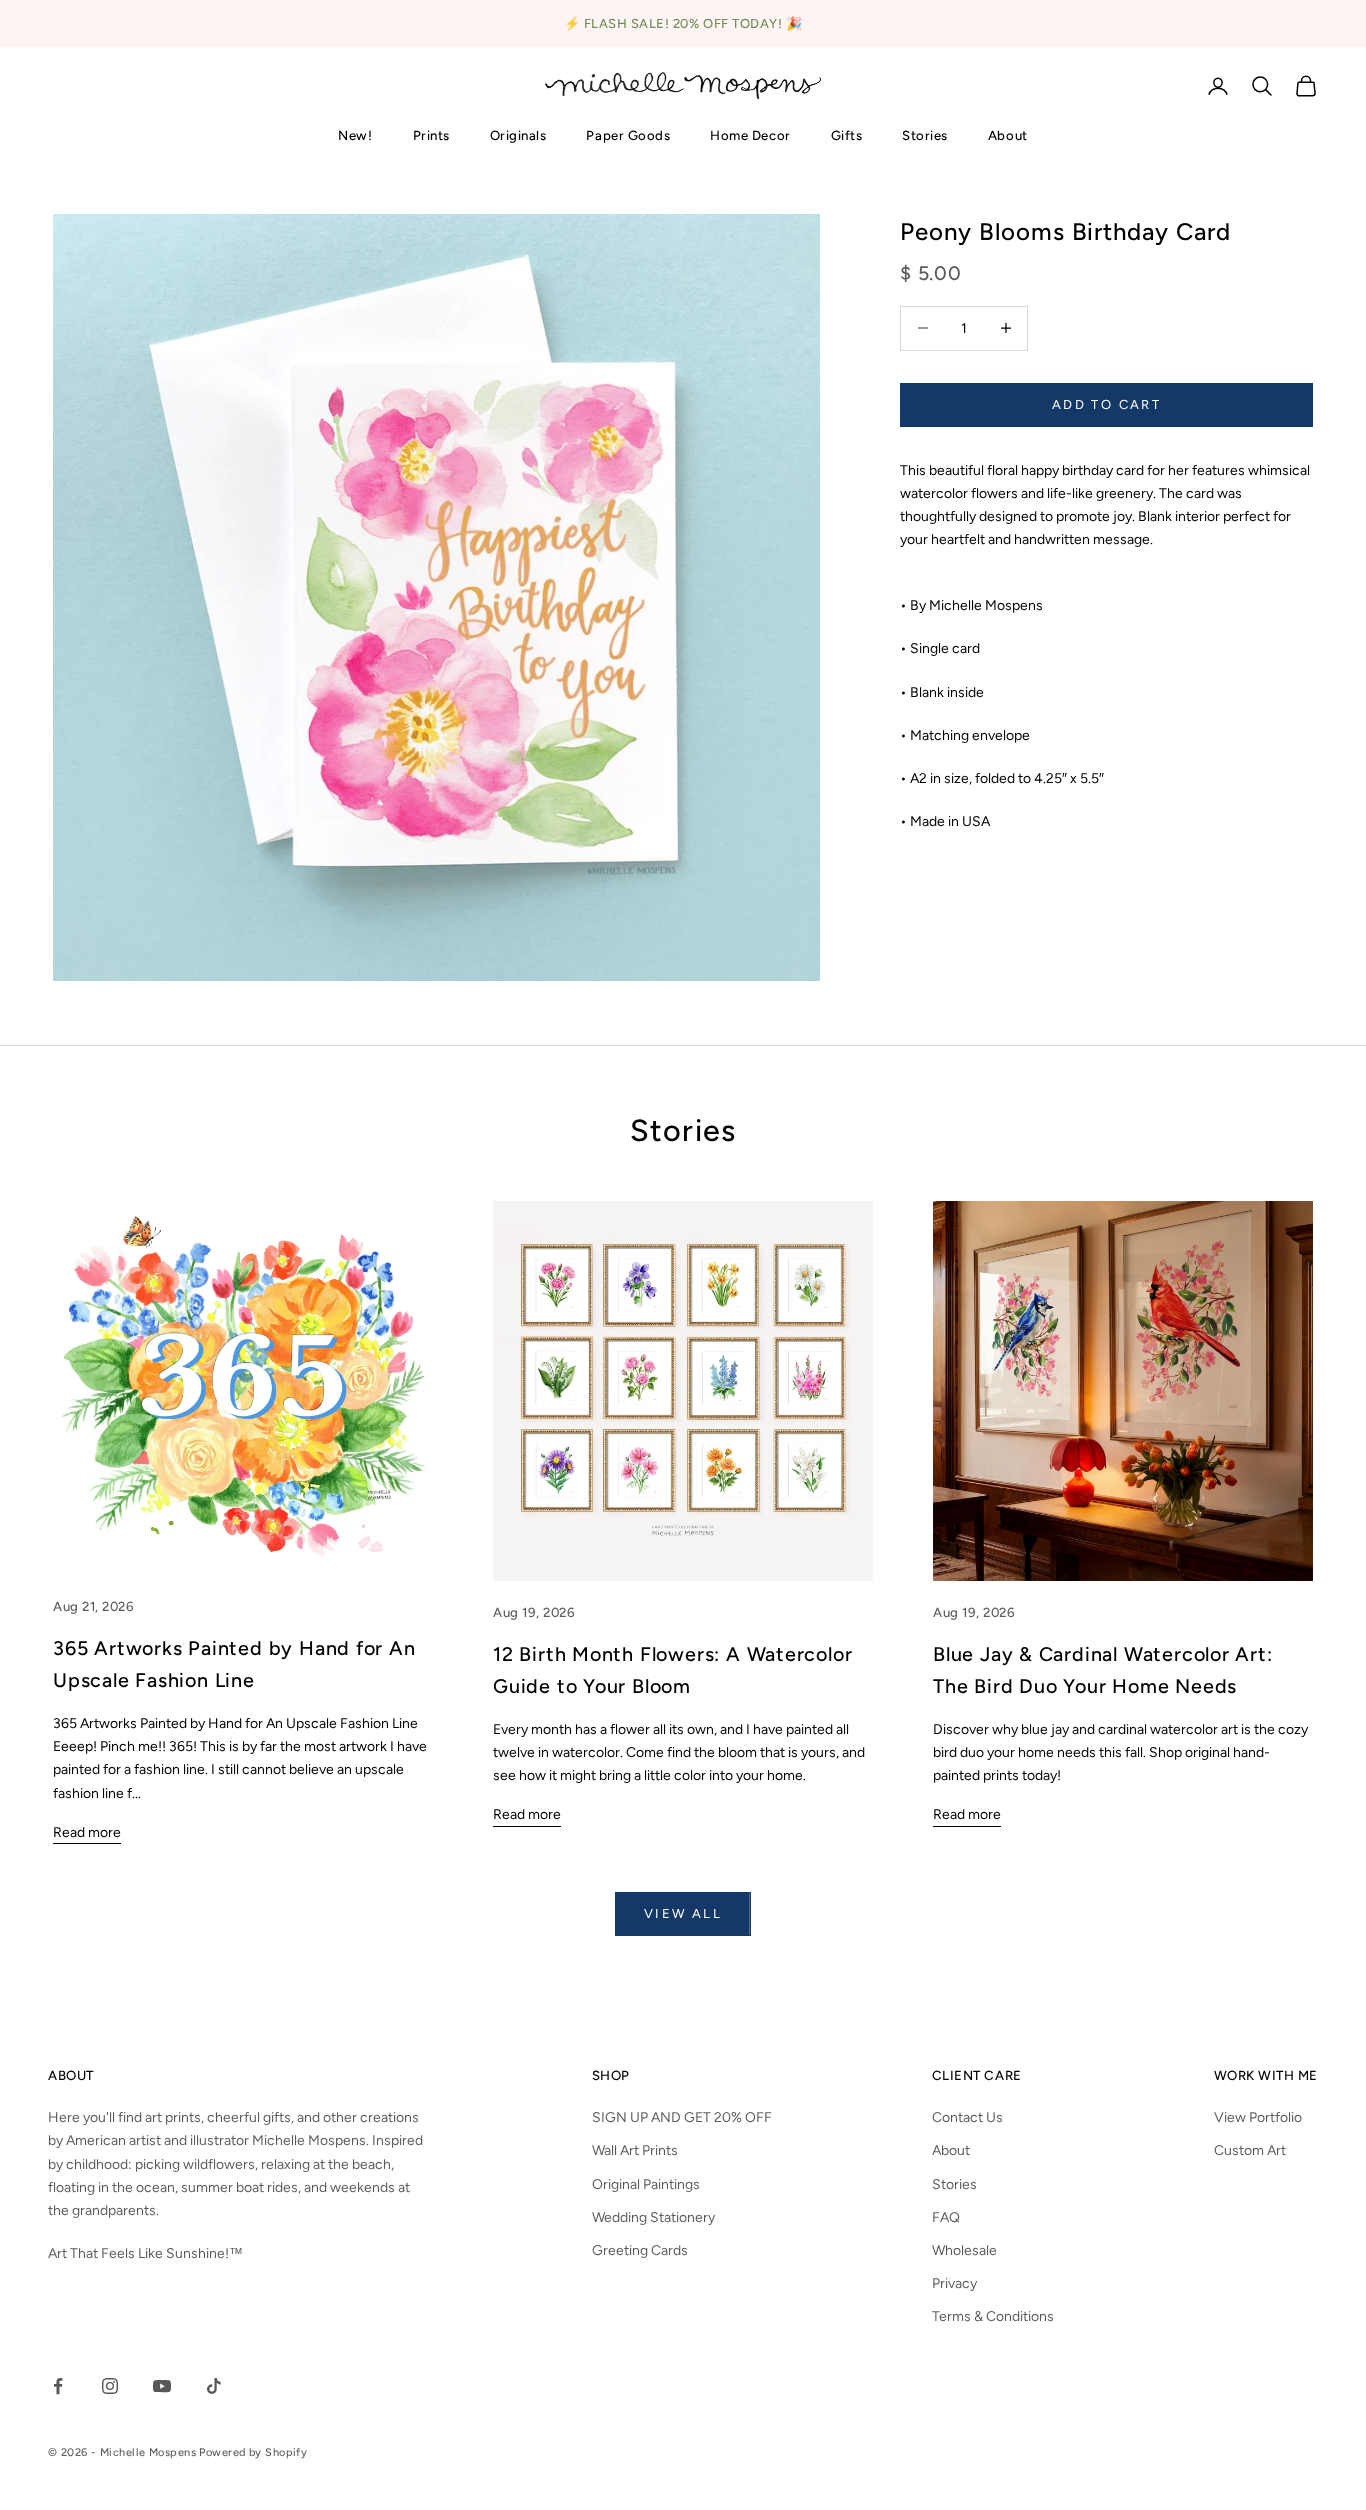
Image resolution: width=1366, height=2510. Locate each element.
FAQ (946, 2217)
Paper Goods (628, 135)
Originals (518, 135)
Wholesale (964, 2250)
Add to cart (1106, 404)
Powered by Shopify (253, 2452)
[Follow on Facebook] (58, 2386)
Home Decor (750, 135)
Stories (925, 135)
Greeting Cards (640, 2250)
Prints (431, 135)
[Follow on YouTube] (162, 2386)
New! (355, 135)
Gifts (847, 135)
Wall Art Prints (635, 2150)
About (1008, 135)
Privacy (954, 2283)
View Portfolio (1258, 2117)
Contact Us (967, 2117)
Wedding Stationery (653, 2217)
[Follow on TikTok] (214, 2386)
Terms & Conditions (993, 2316)
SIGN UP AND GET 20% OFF (682, 2117)
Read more (87, 1832)
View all (683, 1913)
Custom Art (1250, 2150)
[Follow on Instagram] (110, 2386)
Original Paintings (646, 2184)
